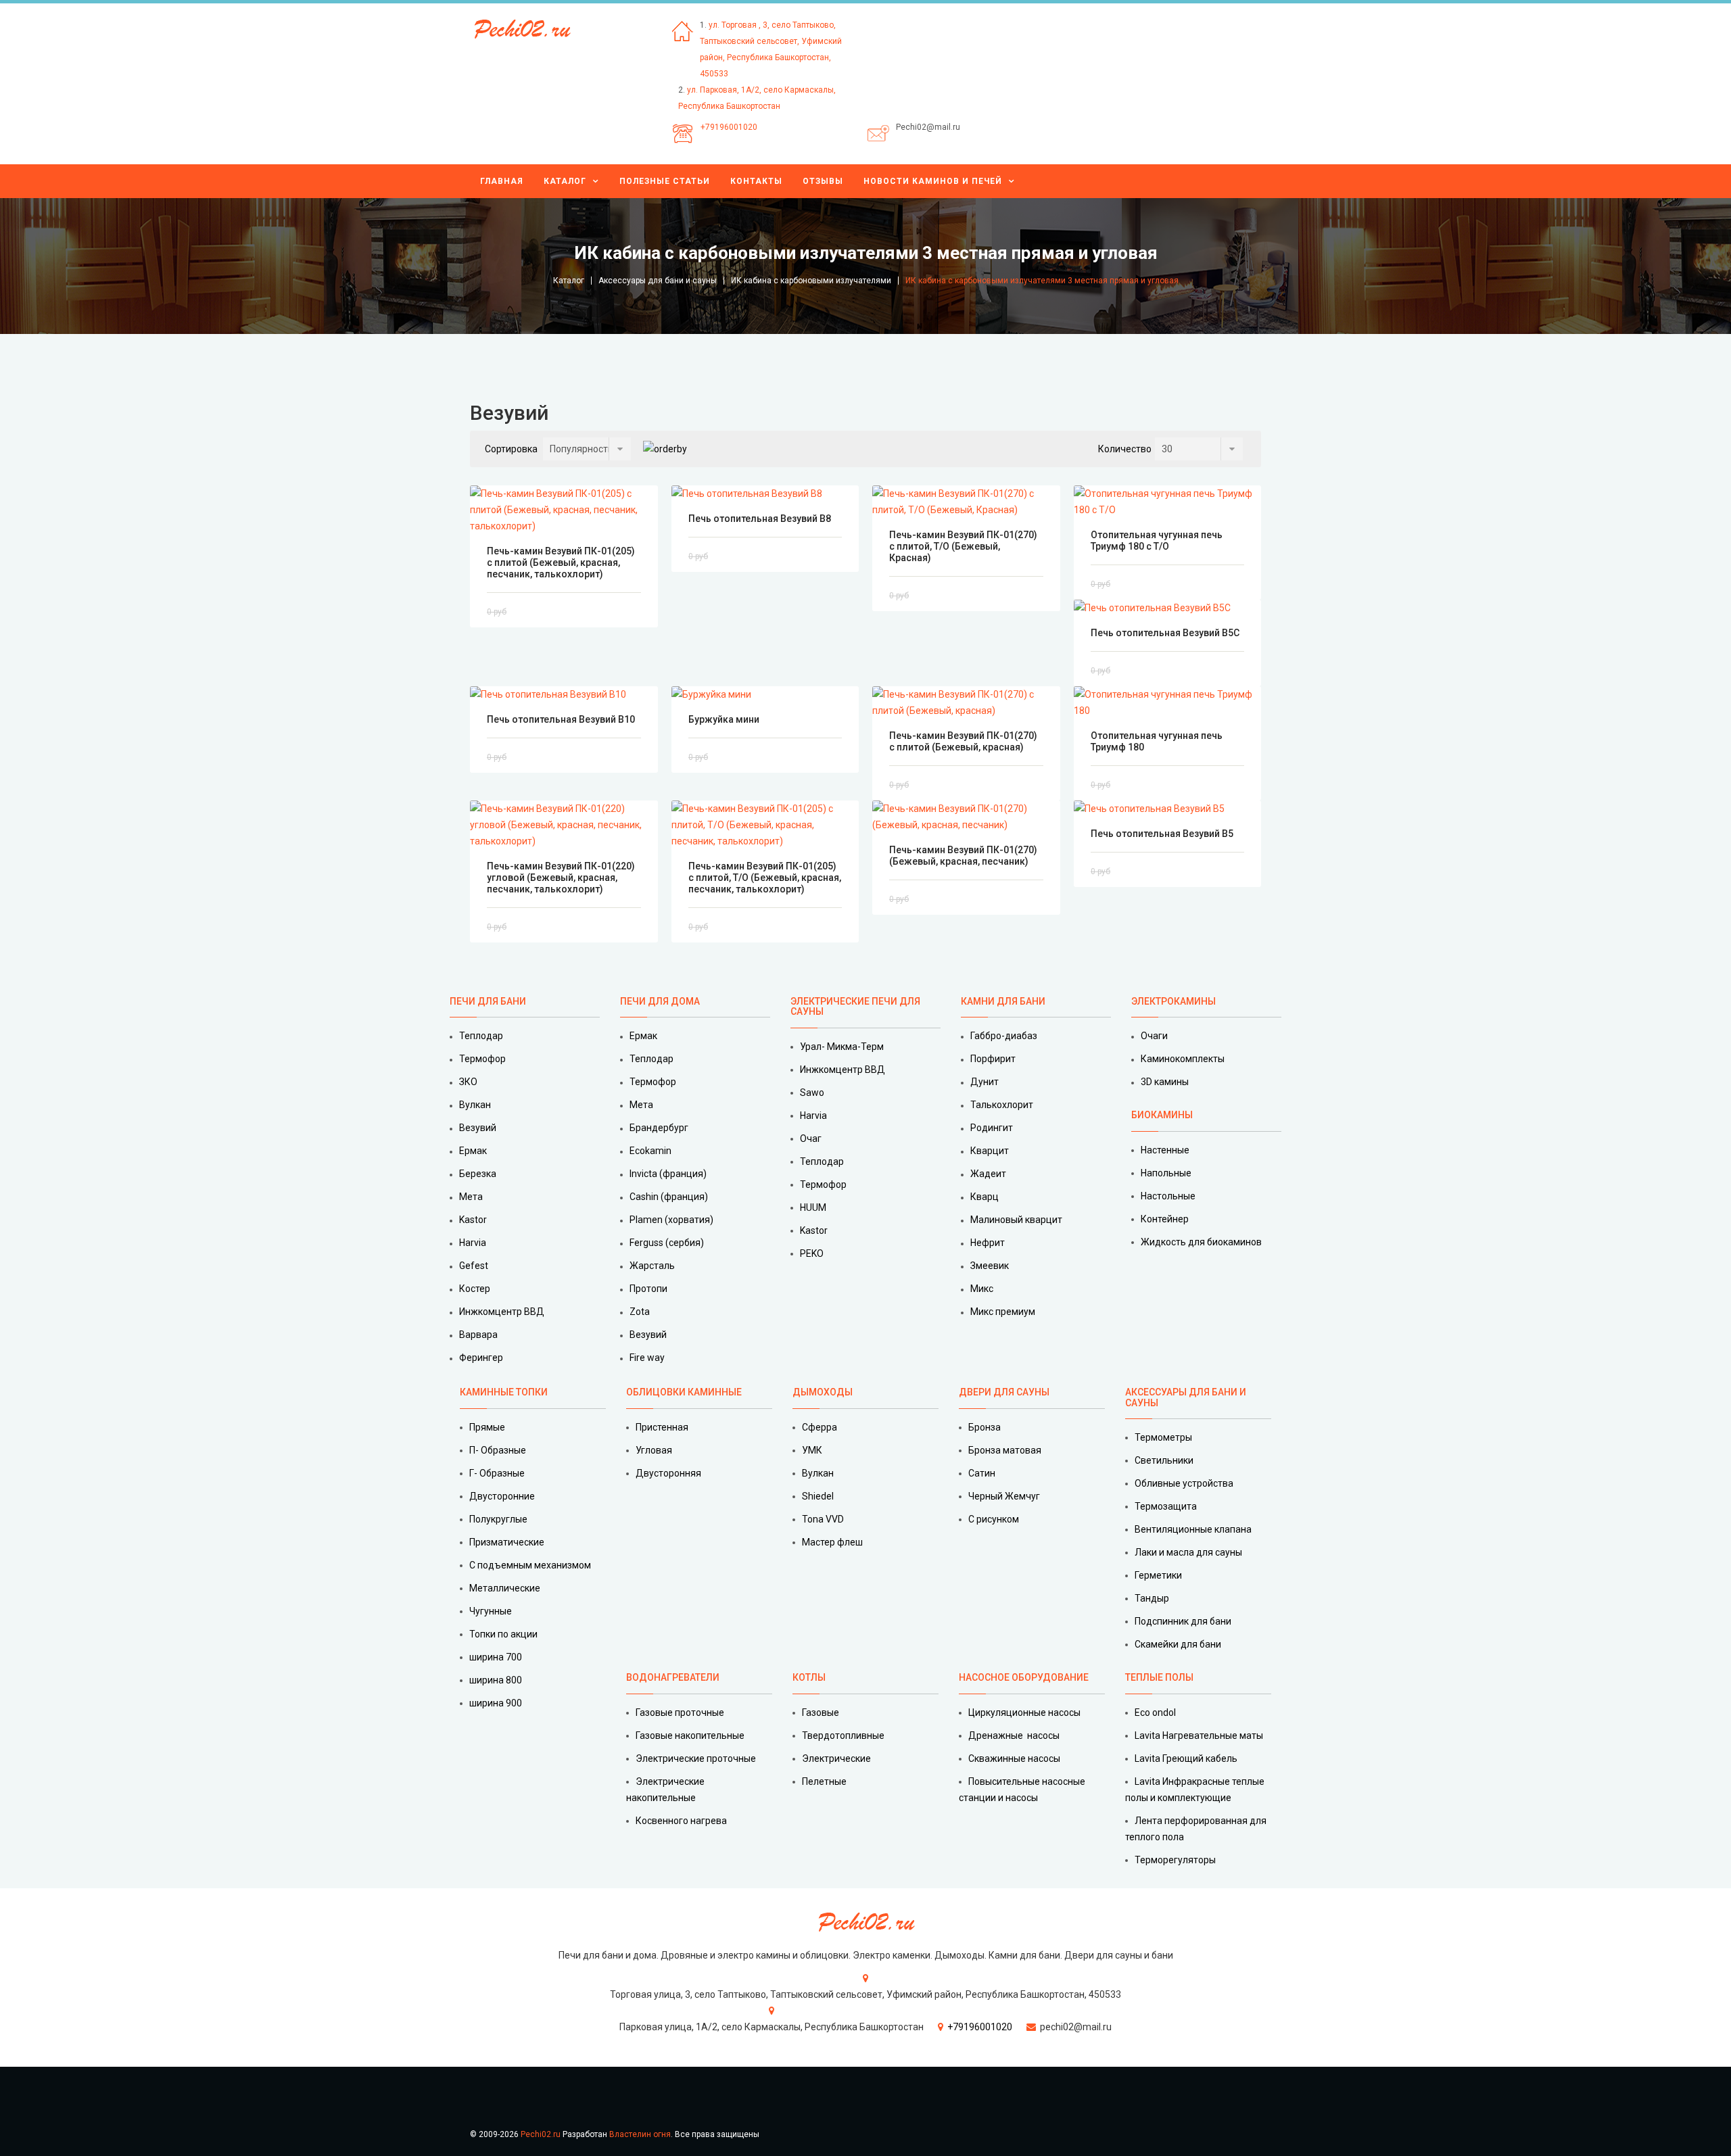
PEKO (812, 1253)
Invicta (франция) (668, 1174)
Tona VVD (823, 1519)
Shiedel (818, 1496)
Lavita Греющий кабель (1186, 1758)
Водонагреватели (673, 1677)
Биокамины (1162, 1115)
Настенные (1165, 1150)
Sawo (812, 1093)
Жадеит (988, 1174)
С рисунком (994, 1519)
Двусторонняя (668, 1473)
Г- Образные (497, 1473)
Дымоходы (823, 1392)
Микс (982, 1289)
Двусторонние (502, 1496)
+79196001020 (729, 127)
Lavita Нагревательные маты (1199, 1735)
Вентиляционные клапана (1193, 1529)
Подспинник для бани (1183, 1621)
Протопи (648, 1289)
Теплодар (481, 1036)
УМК (812, 1450)
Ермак (473, 1151)
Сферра (820, 1427)
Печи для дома (660, 1001)
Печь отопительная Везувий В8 (760, 519)
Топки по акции (503, 1634)
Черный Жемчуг (1004, 1496)
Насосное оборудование (1024, 1677)
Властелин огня (640, 2134)
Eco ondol (1155, 1712)
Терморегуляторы (1175, 1860)
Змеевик (990, 1266)
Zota (640, 1312)
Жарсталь (652, 1266)
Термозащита (1166, 1506)
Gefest (474, 1266)
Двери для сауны (1004, 1392)
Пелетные (824, 1781)
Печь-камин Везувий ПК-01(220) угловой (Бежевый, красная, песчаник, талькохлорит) (561, 878)
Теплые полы (1159, 1677)
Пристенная (662, 1427)
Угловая (654, 1450)
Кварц (985, 1197)
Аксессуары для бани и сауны (658, 281)
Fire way (647, 1358)
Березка (478, 1174)
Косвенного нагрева (681, 1821)
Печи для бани (488, 1001)
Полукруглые (498, 1519)
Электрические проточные (696, 1758)
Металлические (505, 1588)
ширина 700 (496, 1657)
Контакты (756, 181)
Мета (471, 1197)
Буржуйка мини (724, 719)
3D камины (1165, 1082)
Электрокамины (1175, 1001)
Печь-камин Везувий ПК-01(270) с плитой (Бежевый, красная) (963, 741)
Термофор (482, 1059)
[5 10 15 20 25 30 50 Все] (1199, 449)
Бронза (985, 1427)
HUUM (813, 1207)
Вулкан (475, 1105)
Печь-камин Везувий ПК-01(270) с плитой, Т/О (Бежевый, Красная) (963, 546)
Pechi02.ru (541, 2134)
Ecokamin (650, 1151)
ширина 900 (496, 1703)
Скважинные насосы (1014, 1758)
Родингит (992, 1128)
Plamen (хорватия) (671, 1220)
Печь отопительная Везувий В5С (1165, 633)
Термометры (1163, 1437)
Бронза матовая (1005, 1450)
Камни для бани (1003, 1001)
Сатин (982, 1473)
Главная (502, 181)
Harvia (473, 1243)
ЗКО (468, 1082)
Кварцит (990, 1151)
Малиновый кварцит (1016, 1220)
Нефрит (988, 1243)
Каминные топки (504, 1392)
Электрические (836, 1758)
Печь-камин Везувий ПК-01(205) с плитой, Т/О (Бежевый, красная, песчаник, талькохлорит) (765, 878)
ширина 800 (496, 1680)
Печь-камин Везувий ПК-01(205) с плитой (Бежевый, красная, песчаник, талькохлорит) (561, 562)
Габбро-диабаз (1004, 1036)
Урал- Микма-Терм (842, 1047)
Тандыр (1152, 1598)
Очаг (811, 1139)
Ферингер (481, 1358)
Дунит (985, 1082)
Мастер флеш (832, 1542)
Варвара (478, 1335)
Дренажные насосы (1014, 1735)
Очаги (1154, 1036)
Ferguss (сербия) (667, 1243)
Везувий (478, 1128)
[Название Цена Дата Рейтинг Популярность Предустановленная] (587, 449)
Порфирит (993, 1059)
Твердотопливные (843, 1735)
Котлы (809, 1677)
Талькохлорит (1002, 1105)
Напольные (1166, 1173)
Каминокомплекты (1183, 1059)
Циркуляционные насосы (1024, 1712)
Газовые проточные (680, 1712)
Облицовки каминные (684, 1392)
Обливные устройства (1184, 1483)
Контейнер (1165, 1219)
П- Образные (498, 1450)
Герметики (1158, 1575)
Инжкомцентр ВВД (502, 1312)
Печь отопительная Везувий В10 (561, 719)
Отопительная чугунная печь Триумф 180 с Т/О (1157, 541)
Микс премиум (1003, 1312)
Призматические (507, 1542)
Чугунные (491, 1611)
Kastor (473, 1220)
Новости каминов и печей (933, 181)
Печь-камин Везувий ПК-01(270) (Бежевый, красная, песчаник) (963, 856)
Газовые (821, 1712)
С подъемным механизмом (530, 1565)
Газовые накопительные (690, 1735)
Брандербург (659, 1128)
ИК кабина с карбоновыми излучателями (811, 281)
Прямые (487, 1427)
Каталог (565, 181)
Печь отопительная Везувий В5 (1162, 834)
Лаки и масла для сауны (1188, 1552)
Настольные (1168, 1196)
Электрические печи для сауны (855, 1006)
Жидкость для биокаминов (1201, 1242)
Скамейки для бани (1178, 1644)
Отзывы (823, 181)
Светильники (1164, 1460)
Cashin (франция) (669, 1197)
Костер (475, 1289)
